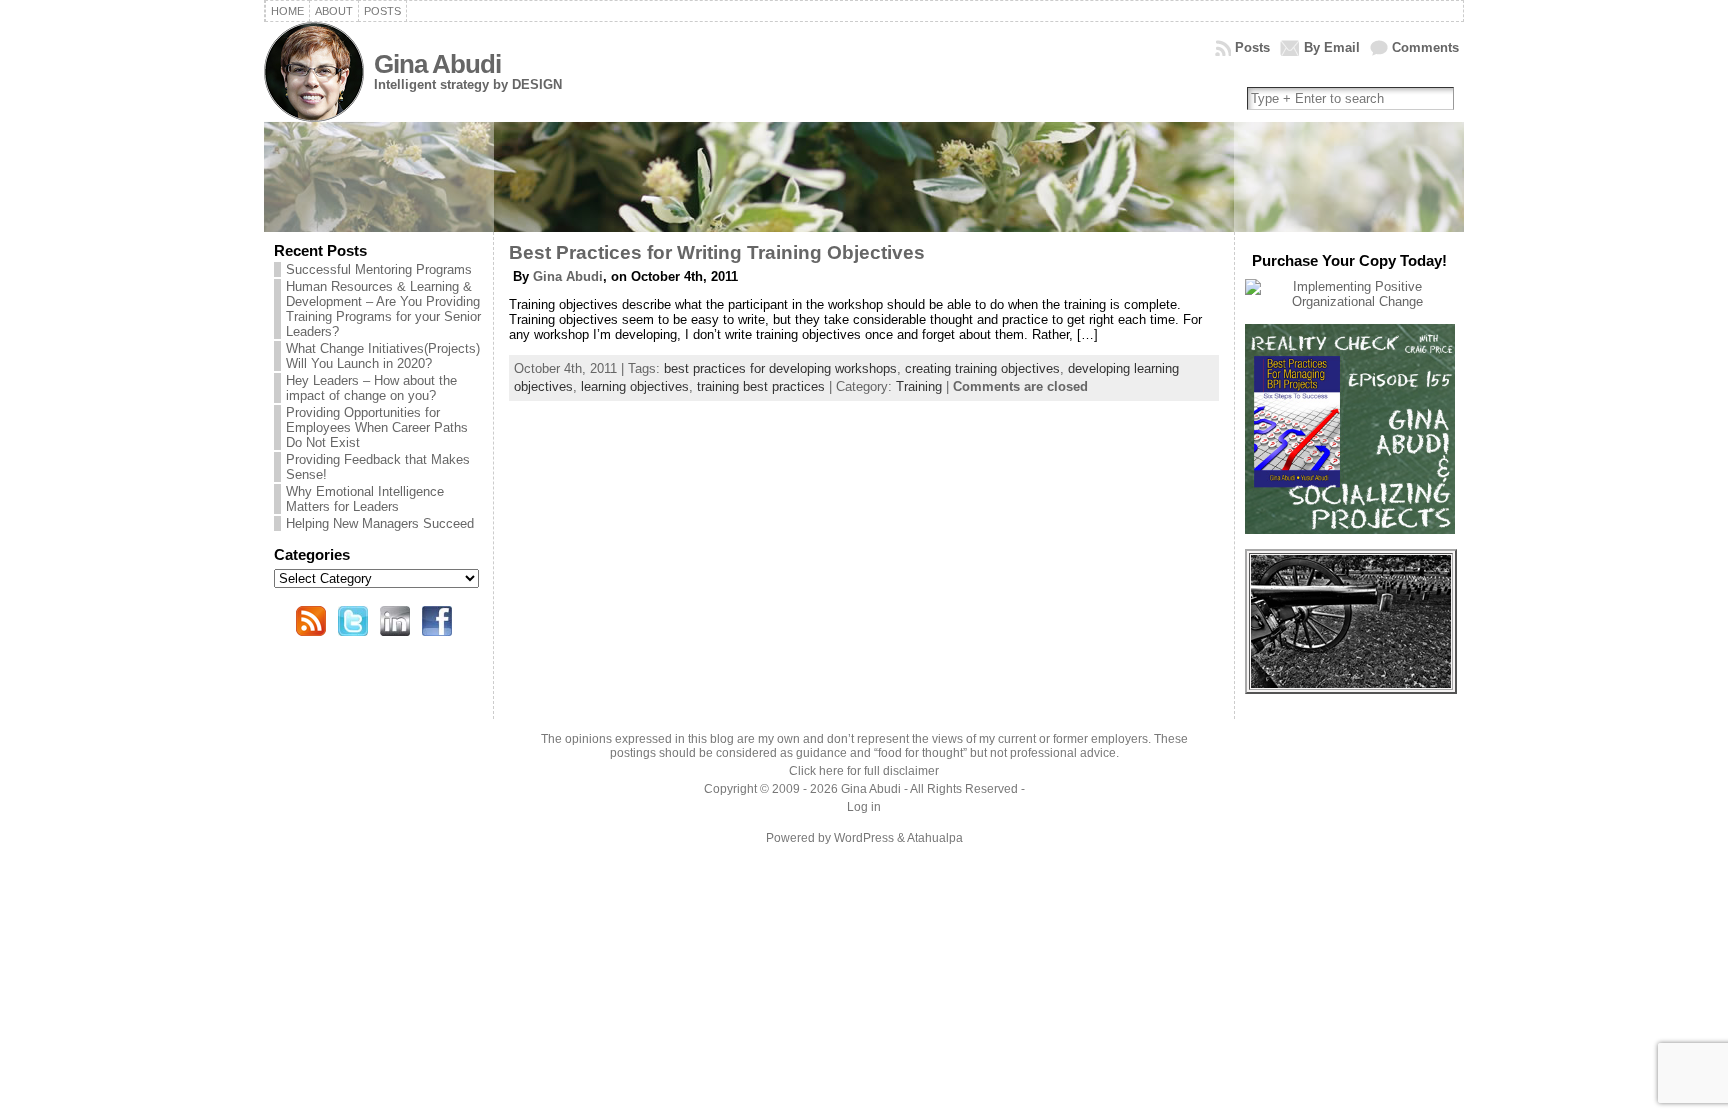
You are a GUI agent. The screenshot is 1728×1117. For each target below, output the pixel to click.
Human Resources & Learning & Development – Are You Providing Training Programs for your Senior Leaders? (383, 309)
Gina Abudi (437, 64)
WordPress (864, 838)
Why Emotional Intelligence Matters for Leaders (365, 499)
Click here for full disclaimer (864, 771)
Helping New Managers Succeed (380, 523)
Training (919, 386)
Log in (864, 807)
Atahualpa (935, 838)
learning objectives (635, 386)
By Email (1332, 47)
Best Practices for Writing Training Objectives (717, 252)
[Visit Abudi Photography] (1351, 683)
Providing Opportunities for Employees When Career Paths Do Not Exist (377, 427)
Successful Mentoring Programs (379, 269)
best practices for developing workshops (780, 368)
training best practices (761, 386)
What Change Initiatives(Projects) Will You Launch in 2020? (383, 356)
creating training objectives (982, 368)
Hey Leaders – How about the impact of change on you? (371, 388)
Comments (1425, 47)
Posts (1252, 47)
